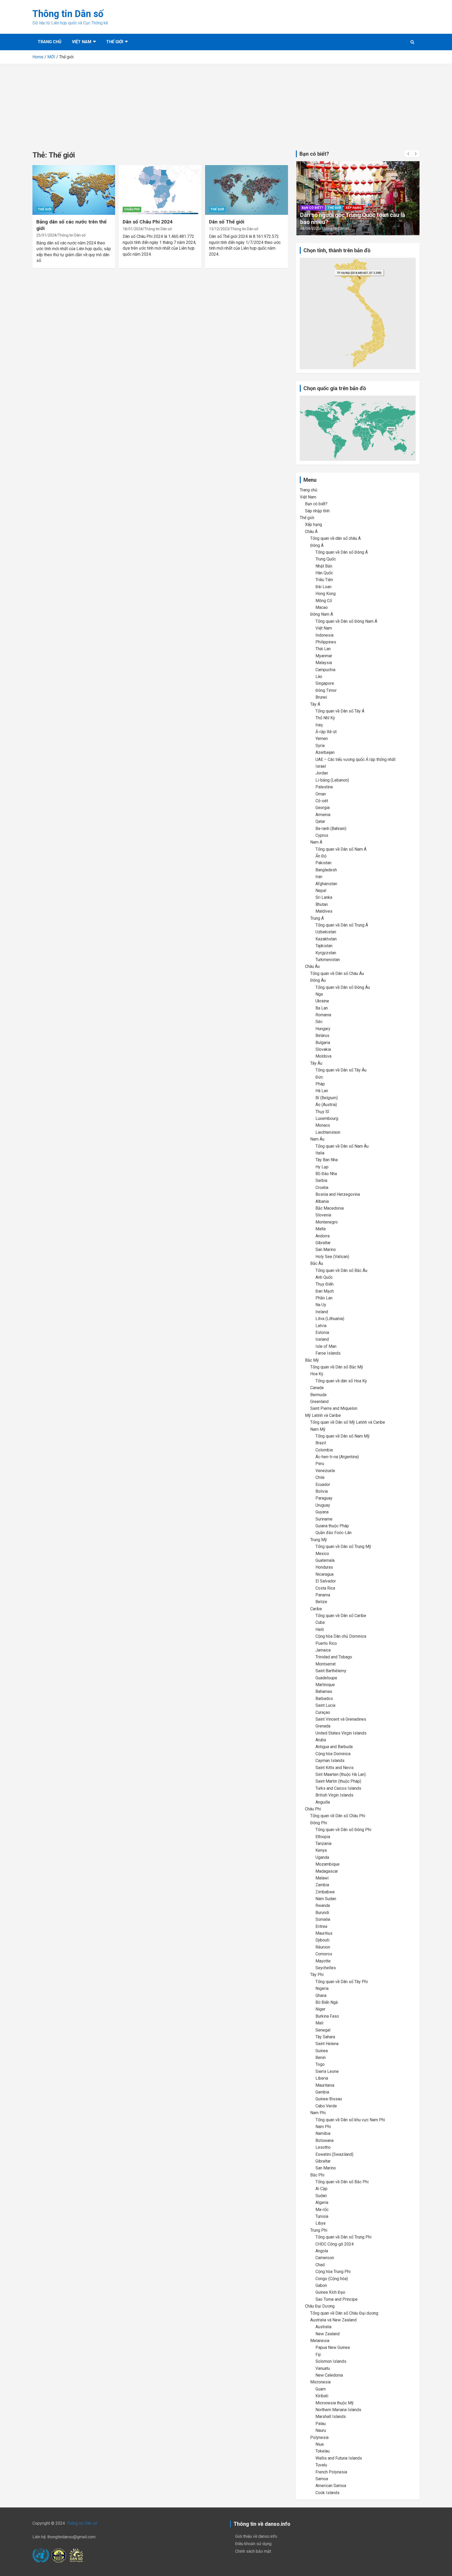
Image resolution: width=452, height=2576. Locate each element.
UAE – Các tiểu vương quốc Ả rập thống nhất (355, 759)
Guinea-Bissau (329, 2099)
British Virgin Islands (334, 1795)
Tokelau (323, 2451)
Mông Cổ (324, 601)
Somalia (323, 1919)
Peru (320, 1464)
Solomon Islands (331, 2361)
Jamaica (323, 1650)
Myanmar (324, 656)
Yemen (322, 739)
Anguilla (323, 1802)
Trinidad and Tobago (334, 1657)
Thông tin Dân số (68, 14)
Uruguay (323, 1505)
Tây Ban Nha (327, 1160)
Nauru (321, 2430)
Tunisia (322, 2216)
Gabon (321, 2285)
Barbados (324, 1699)
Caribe (316, 1609)
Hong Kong (326, 594)
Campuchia (325, 670)
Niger (320, 2009)
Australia (323, 2327)
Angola (322, 2251)
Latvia (321, 1326)
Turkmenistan (328, 960)
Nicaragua (324, 1574)
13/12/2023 (219, 229)
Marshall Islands (331, 2417)
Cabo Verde (326, 2106)
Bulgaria (323, 1043)
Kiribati (322, 2396)
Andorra (323, 1236)
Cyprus (322, 835)
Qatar (320, 821)
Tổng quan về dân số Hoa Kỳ (341, 1381)
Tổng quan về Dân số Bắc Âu (341, 1270)
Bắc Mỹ (312, 1360)
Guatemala (325, 1560)
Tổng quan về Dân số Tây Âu (341, 1070)
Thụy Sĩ (322, 1112)
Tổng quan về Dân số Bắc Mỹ (337, 1367)
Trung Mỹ (319, 1540)
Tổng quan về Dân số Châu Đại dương (344, 2313)
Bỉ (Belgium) (327, 1098)
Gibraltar (323, 1243)
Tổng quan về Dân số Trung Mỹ (343, 1547)
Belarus (322, 1036)
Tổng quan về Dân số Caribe (341, 1616)
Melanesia (320, 2341)
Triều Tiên (324, 580)
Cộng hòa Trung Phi (333, 2272)
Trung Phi (319, 2230)
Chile (320, 1477)
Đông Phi (319, 1823)
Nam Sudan (326, 1899)
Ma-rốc (322, 2210)
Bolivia (322, 1491)
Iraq (319, 725)
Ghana (321, 1996)
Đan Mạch (325, 1291)
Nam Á (316, 842)
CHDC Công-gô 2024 (335, 2244)
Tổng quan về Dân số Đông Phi (343, 1830)
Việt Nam (82, 42)
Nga (319, 994)
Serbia (321, 1180)
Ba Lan (322, 1008)
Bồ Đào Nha (326, 1174)
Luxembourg (327, 1118)
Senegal (323, 2030)
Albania (322, 1201)
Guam (321, 2389)
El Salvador (326, 1581)
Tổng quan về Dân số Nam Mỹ (343, 1436)
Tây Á (315, 704)
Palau (321, 2424)
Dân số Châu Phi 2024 (148, 222)
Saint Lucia (325, 1705)
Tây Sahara (325, 2037)
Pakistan (323, 863)
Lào (319, 677)
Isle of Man (326, 1346)
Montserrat (326, 1664)
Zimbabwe (325, 1892)
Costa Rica (325, 1588)
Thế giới (115, 42)
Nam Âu (317, 1139)
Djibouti (322, 1940)
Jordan (322, 773)
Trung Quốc (326, 559)
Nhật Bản (324, 566)
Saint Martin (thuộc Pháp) (338, 1781)
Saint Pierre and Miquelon (334, 1408)
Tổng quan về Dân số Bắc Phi (342, 2182)
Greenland (319, 1402)
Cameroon (325, 2258)
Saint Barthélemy (331, 1671)
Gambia (322, 2092)
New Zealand (327, 2334)
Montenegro (327, 1222)
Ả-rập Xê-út (326, 732)
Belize (321, 1602)
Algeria (322, 2202)
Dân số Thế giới (227, 222)
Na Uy (321, 1305)
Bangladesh (326, 870)
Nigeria (322, 1988)
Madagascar (327, 1871)
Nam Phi (318, 2113)
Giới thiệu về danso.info (256, 2536)
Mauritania (325, 2085)
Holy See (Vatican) (332, 1257)
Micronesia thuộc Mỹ (335, 2403)
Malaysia (324, 663)
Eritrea (321, 1926)
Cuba (320, 1622)
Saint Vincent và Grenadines (341, 1719)
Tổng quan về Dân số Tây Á (340, 711)
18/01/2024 (133, 229)
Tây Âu (316, 1063)
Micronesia (320, 2382)
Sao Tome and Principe (337, 2299)
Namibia (323, 2133)
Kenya (321, 1850)
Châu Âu (312, 966)
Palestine (324, 787)
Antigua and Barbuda (334, 1747)
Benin (321, 2058)
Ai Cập (321, 2189)
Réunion (323, 1947)
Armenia (323, 815)
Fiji (318, 2355)
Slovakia (323, 1049)
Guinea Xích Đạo (330, 2292)
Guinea (322, 2051)
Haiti (320, 1629)
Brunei (321, 697)
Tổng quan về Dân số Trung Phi (343, 2237)
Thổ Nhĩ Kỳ (325, 718)
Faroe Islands (328, 1353)
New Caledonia (329, 2375)
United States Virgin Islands (341, 1733)
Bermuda (318, 1395)
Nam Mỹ (318, 1429)
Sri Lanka (324, 897)
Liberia (322, 2078)
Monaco (323, 1125)
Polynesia (319, 2437)
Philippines (326, 642)
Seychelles (326, 1968)
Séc (319, 1022)
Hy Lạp (322, 1167)
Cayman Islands (330, 1761)
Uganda (322, 1857)
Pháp (320, 1084)
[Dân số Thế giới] (246, 190)
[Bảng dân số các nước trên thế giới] (74, 190)
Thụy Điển (324, 1284)
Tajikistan (324, 946)
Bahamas (324, 1691)
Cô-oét (322, 801)
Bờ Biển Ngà (327, 2002)
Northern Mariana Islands (338, 2410)
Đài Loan (323, 587)
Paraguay (324, 1498)
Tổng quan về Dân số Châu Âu (337, 973)
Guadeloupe (326, 1678)
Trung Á (317, 918)
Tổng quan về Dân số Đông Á (342, 552)
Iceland (322, 1339)
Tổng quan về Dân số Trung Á (342, 925)
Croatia (322, 1188)
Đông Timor (326, 690)
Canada (317, 1388)
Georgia (323, 808)
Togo (320, 2064)
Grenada (323, 1726)
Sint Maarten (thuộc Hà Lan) (341, 1774)
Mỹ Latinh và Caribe (323, 1415)
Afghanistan (326, 884)
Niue (320, 2444)
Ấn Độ (321, 856)
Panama (323, 1595)
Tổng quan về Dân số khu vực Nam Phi (350, 2120)
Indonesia (324, 635)
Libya (320, 2223)
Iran (319, 877)
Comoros (324, 1954)
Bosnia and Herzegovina (338, 1194)
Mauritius (324, 1933)
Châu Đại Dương (320, 2306)
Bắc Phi (317, 2175)
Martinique (325, 1685)
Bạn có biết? (313, 208)
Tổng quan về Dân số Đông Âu (343, 987)
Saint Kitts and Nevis (335, 1768)
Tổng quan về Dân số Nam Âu (342, 1146)
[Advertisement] (226, 103)
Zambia (322, 1885)
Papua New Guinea (333, 2347)
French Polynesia (331, 2472)
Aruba (321, 1740)
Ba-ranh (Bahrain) (331, 829)
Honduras (324, 1567)
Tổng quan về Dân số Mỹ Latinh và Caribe (348, 1422)
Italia (320, 1153)
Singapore (325, 683)
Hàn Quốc (324, 573)
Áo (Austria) (326, 1105)
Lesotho (323, 2147)
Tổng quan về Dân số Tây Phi (342, 1982)
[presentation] (408, 154)
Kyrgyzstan (326, 953)
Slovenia (323, 1215)
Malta (321, 1229)
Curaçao (323, 1712)
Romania (323, 1015)
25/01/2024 (46, 235)
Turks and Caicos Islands (338, 1788)
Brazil (321, 1443)
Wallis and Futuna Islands (339, 2458)
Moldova (323, 1056)
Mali (319, 2023)
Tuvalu (321, 2465)
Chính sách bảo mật (253, 2551)
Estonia (322, 1332)
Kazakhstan (326, 939)
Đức (319, 1077)
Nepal (321, 891)
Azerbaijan (325, 752)
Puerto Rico (326, 1643)
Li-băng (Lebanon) (332, 780)
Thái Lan (323, 649)
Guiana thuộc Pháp (332, 1526)
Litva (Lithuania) (330, 1319)
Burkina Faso (327, 2016)
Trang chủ (50, 42)
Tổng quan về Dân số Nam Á (341, 849)
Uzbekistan (326, 932)
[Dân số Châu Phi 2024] (160, 190)
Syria (320, 746)
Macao (322, 607)
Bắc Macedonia (330, 1208)
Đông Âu (318, 980)
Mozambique (327, 1864)
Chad (320, 2265)
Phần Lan (324, 1298)
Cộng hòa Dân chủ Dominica (341, 1636)
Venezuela (325, 1471)
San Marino (326, 1250)
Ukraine (322, 1001)
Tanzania (323, 1843)
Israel (321, 766)
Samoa (322, 2479)
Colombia (324, 1450)
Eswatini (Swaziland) (334, 2154)
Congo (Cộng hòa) (332, 2279)
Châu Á (311, 532)
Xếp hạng (354, 208)
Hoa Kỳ (317, 1374)
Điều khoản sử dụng (253, 2544)
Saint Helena (327, 2044)
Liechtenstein (328, 1132)
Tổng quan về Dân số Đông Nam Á (346, 621)
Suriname (324, 1519)
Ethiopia (323, 1837)
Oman (321, 794)
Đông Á (317, 545)
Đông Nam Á (322, 614)
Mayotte (323, 1961)
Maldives (324, 911)
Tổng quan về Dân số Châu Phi (338, 1816)
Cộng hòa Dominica (333, 1754)
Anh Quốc (324, 1277)
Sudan (321, 2196)
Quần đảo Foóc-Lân (334, 1533)
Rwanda (323, 1906)
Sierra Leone (327, 2071)
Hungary (323, 1029)
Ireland (322, 1312)
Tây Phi (317, 1975)
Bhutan (322, 904)
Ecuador (323, 1485)
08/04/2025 (310, 228)
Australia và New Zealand (333, 2320)
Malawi (322, 1878)
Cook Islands (327, 2493)
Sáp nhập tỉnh (317, 511)
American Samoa (331, 2486)
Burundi (322, 1913)
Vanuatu (323, 2368)
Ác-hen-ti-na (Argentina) (337, 1457)
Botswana (324, 2140)
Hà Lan (322, 1091)
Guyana (322, 1512)
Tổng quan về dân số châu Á (335, 538)
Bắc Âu (317, 1263)
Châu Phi (132, 209)
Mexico (322, 1554)
